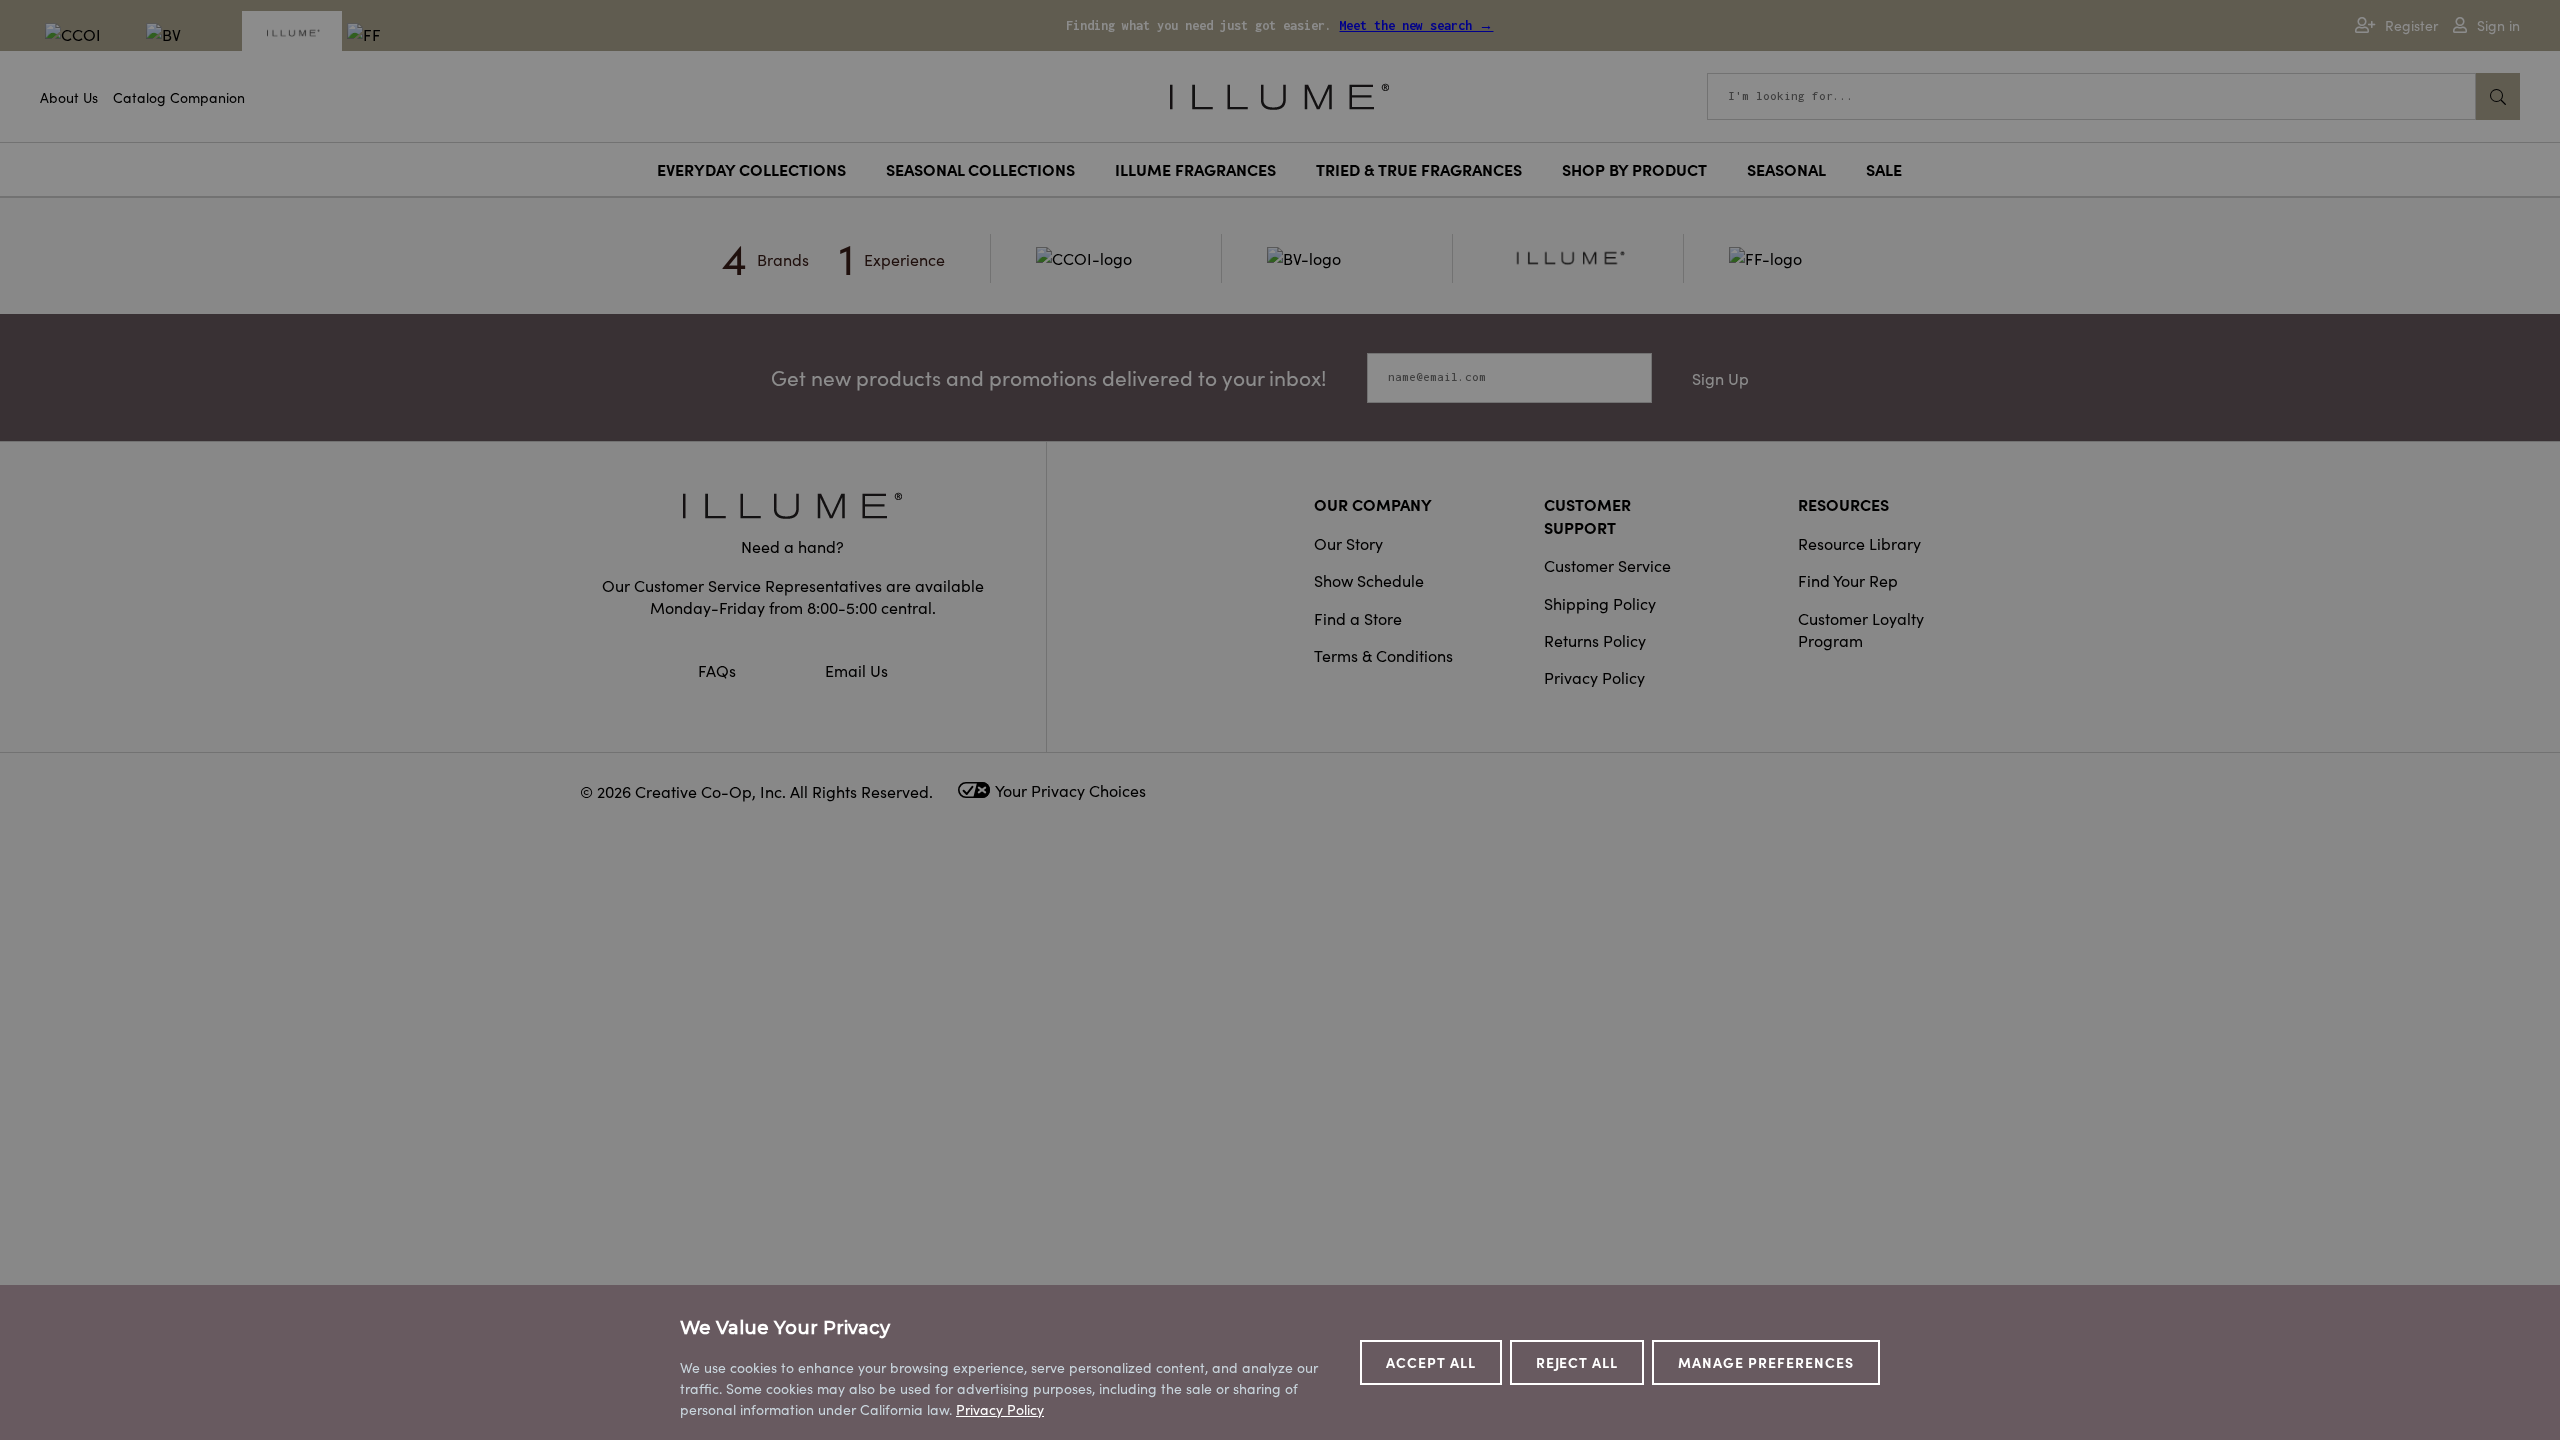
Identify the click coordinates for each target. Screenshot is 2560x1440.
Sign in (2498, 25)
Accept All (1431, 1362)
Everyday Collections (751, 169)
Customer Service (1607, 565)
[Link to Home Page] (1279, 94)
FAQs (719, 670)
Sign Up (1720, 378)
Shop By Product (1634, 169)
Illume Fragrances (1195, 169)
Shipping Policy (1600, 603)
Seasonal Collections (980, 169)
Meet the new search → (1416, 25)
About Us (69, 97)
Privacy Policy (1594, 677)
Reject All (1577, 1362)
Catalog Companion (179, 97)
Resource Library (1859, 543)
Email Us (856, 670)
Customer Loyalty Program (1861, 629)
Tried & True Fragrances (1419, 169)
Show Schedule (1369, 580)
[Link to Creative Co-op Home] (793, 505)
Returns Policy (1595, 640)
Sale (1884, 169)
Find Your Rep (1848, 580)
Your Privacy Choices (1070, 790)
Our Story (1348, 543)
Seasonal (1786, 169)
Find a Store (1358, 618)
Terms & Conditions (1383, 655)
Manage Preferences (1766, 1362)
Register (2411, 25)
